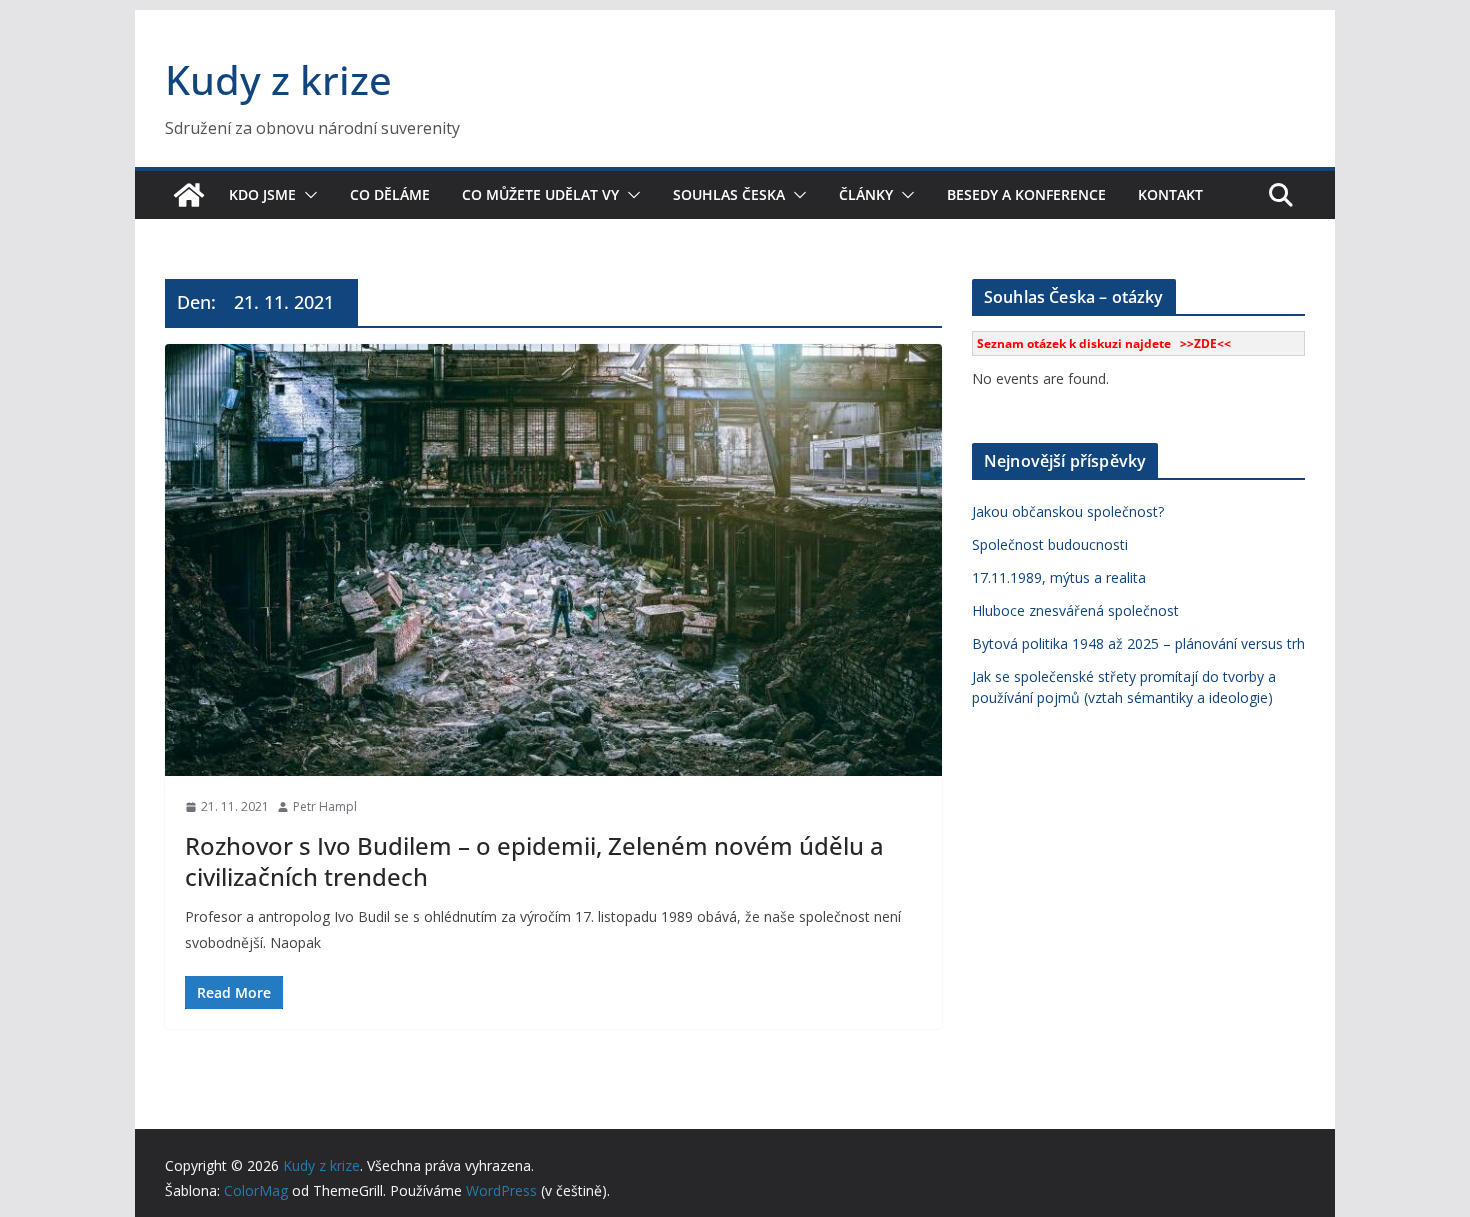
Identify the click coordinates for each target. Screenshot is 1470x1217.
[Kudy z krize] (189, 195)
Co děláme (390, 194)
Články (866, 194)
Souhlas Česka (729, 194)
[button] (307, 195)
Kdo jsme (262, 194)
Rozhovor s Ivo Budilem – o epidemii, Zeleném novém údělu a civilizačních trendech (534, 861)
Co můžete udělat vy (540, 194)
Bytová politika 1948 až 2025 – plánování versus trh (1138, 643)
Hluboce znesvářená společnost (1075, 610)
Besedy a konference (1026, 194)
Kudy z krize (278, 79)
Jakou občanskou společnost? (1068, 511)
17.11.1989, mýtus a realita (1059, 577)
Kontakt (1170, 194)
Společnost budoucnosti (1050, 544)
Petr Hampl (325, 806)
